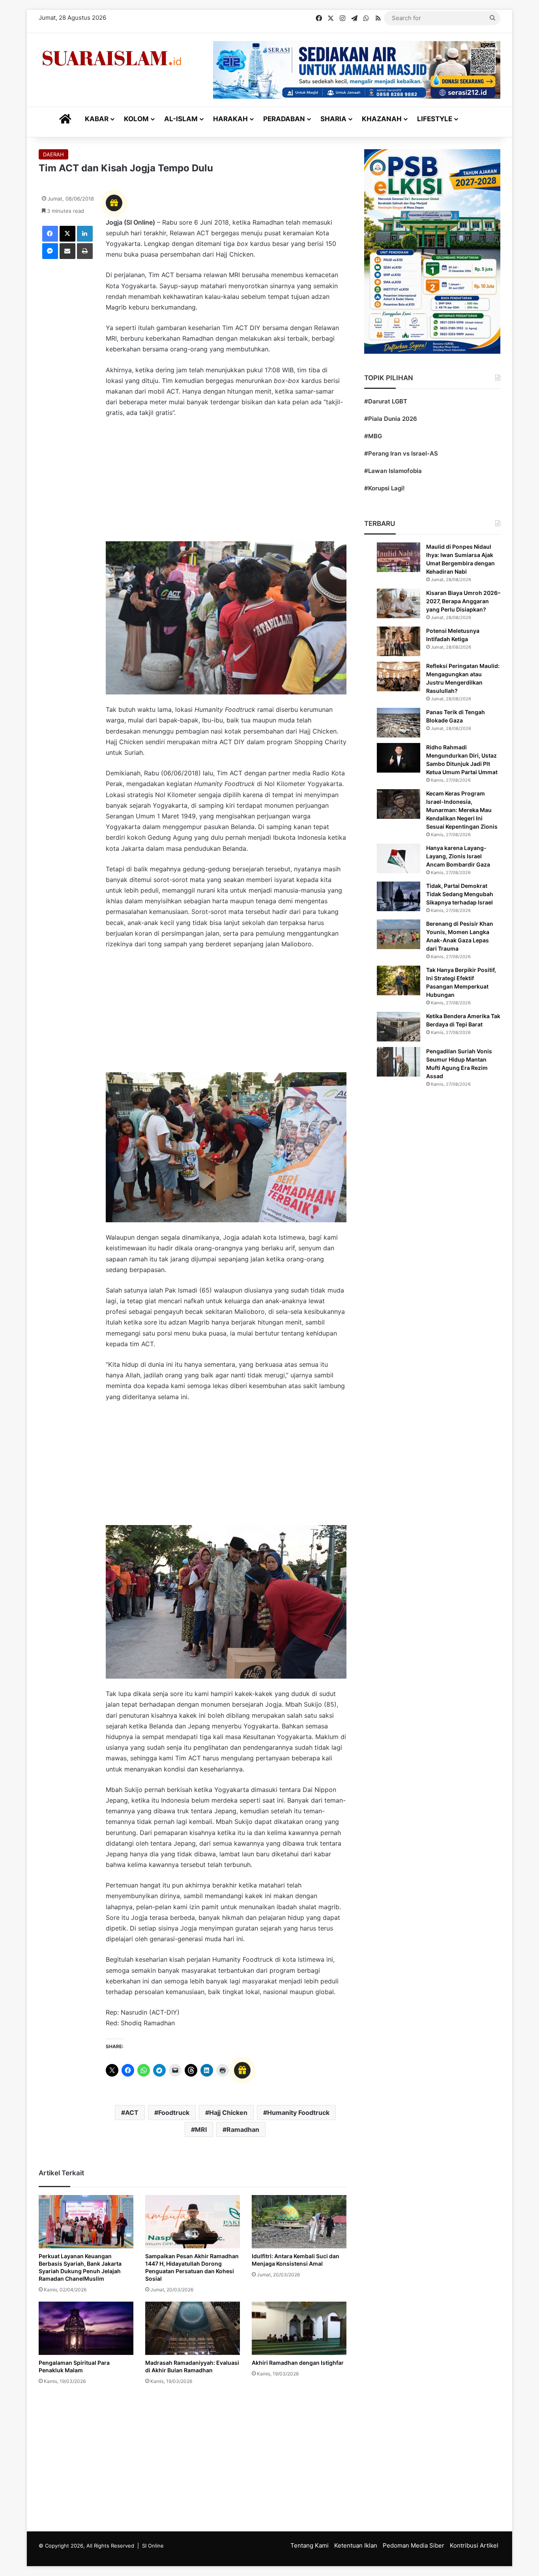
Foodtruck (174, 2113)
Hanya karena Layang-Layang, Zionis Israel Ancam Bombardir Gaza (458, 856)
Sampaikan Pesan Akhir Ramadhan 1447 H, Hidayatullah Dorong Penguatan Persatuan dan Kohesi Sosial (192, 2267)
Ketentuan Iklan (356, 2545)
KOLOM (136, 119)
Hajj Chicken (228, 2113)
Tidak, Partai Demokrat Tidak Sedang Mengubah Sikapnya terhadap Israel (460, 894)
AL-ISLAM (181, 119)
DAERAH (53, 154)
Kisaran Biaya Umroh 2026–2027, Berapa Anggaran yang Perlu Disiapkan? (463, 601)
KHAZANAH (382, 119)
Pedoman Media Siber (414, 2545)
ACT (132, 2113)
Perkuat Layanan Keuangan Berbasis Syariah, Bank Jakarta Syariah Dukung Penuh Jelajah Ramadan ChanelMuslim (80, 2267)
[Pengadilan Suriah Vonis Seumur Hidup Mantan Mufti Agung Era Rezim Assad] (399, 1062)
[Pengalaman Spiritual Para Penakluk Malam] (86, 2328)
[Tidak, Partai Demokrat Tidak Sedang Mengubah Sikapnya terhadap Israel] (399, 896)
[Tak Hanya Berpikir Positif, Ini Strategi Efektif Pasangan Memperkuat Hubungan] (399, 980)
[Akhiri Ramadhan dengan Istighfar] (299, 2328)
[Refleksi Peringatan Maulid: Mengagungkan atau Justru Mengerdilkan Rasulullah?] (399, 676)
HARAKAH (230, 119)
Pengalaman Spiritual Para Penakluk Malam (74, 2366)
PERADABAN (284, 119)
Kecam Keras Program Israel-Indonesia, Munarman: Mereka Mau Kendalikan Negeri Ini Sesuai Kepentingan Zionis (462, 810)
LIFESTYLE (435, 119)
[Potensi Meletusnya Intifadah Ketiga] (399, 641)
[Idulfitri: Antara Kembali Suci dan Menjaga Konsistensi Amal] (299, 2222)
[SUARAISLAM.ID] (112, 58)
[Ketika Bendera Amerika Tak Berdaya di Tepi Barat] (399, 1027)
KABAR (97, 119)
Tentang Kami (310, 2545)
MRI (201, 2129)
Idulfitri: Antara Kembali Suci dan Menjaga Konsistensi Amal (296, 2260)
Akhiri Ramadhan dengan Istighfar (298, 2363)
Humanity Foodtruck (298, 2113)
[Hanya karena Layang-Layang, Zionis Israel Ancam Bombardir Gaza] (399, 858)
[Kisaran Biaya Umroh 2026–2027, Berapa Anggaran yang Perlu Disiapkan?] (399, 603)
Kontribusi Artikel (474, 2545)
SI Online (153, 2546)
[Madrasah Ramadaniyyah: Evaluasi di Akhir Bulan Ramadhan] (193, 2328)
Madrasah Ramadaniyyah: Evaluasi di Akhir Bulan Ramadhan (192, 2366)
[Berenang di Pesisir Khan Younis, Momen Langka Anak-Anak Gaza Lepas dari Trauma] (399, 934)
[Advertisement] (226, 484)
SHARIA (333, 119)
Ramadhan (243, 2129)
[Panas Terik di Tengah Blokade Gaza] (399, 723)
